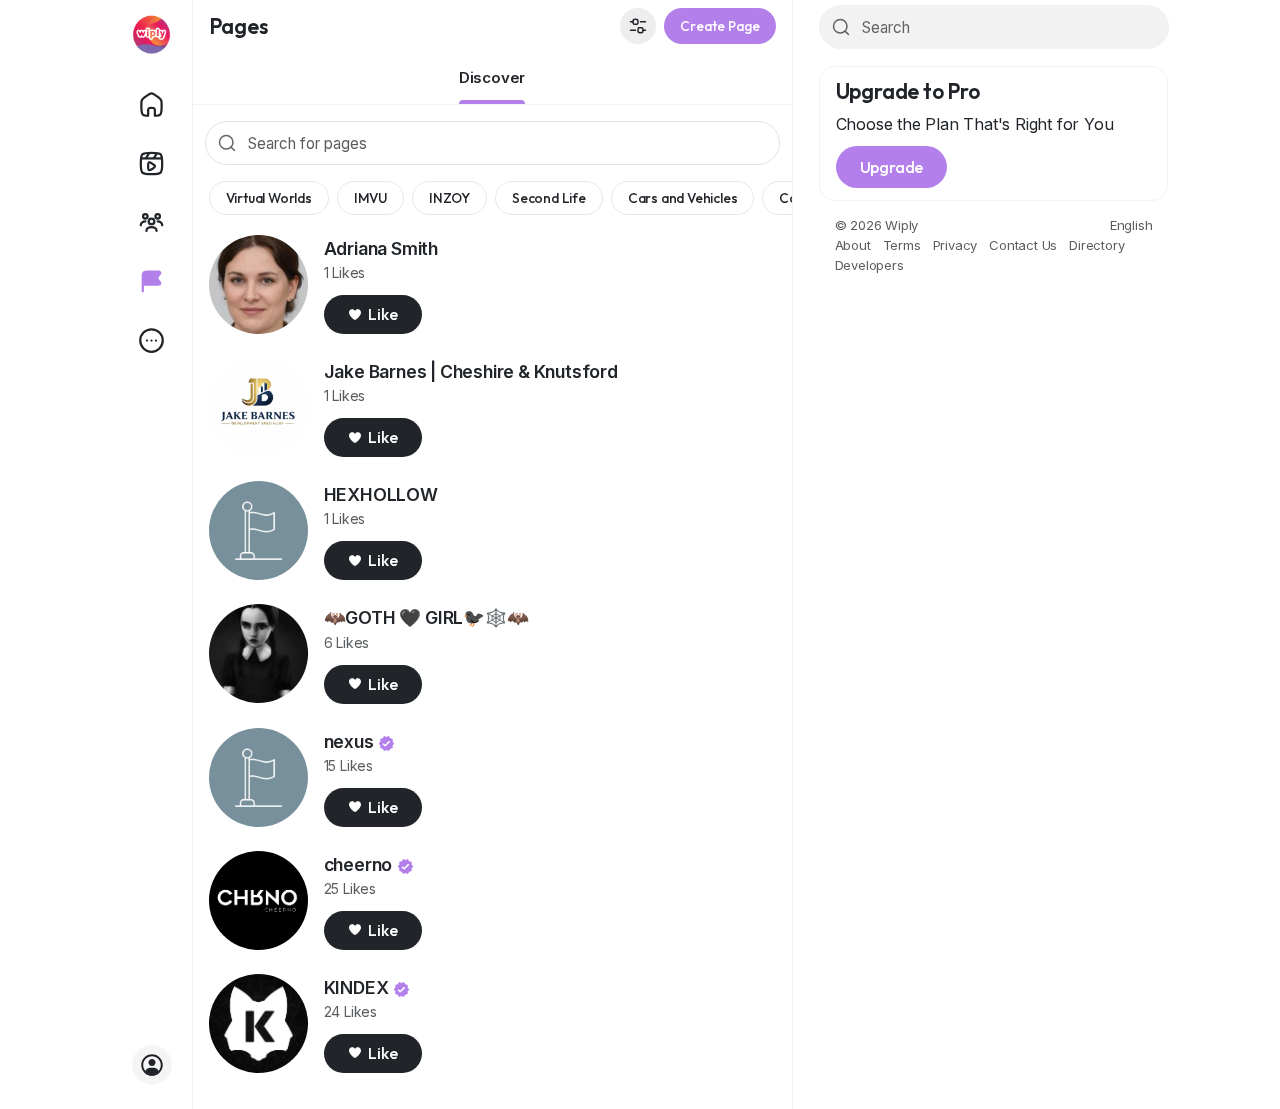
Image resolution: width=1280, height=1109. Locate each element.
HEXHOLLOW (381, 494)
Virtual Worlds (269, 198)
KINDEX (356, 987)
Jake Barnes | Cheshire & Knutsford (471, 371)
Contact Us (1023, 245)
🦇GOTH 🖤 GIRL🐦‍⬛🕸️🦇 (426, 617)
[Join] (152, 1065)
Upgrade (892, 167)
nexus (349, 741)
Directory (1096, 245)
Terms (902, 245)
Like (383, 314)
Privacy (955, 245)
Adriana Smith (381, 248)
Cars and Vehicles (683, 198)
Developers (869, 265)
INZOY (449, 198)
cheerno (358, 864)
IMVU (370, 198)
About (853, 245)
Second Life (549, 198)
